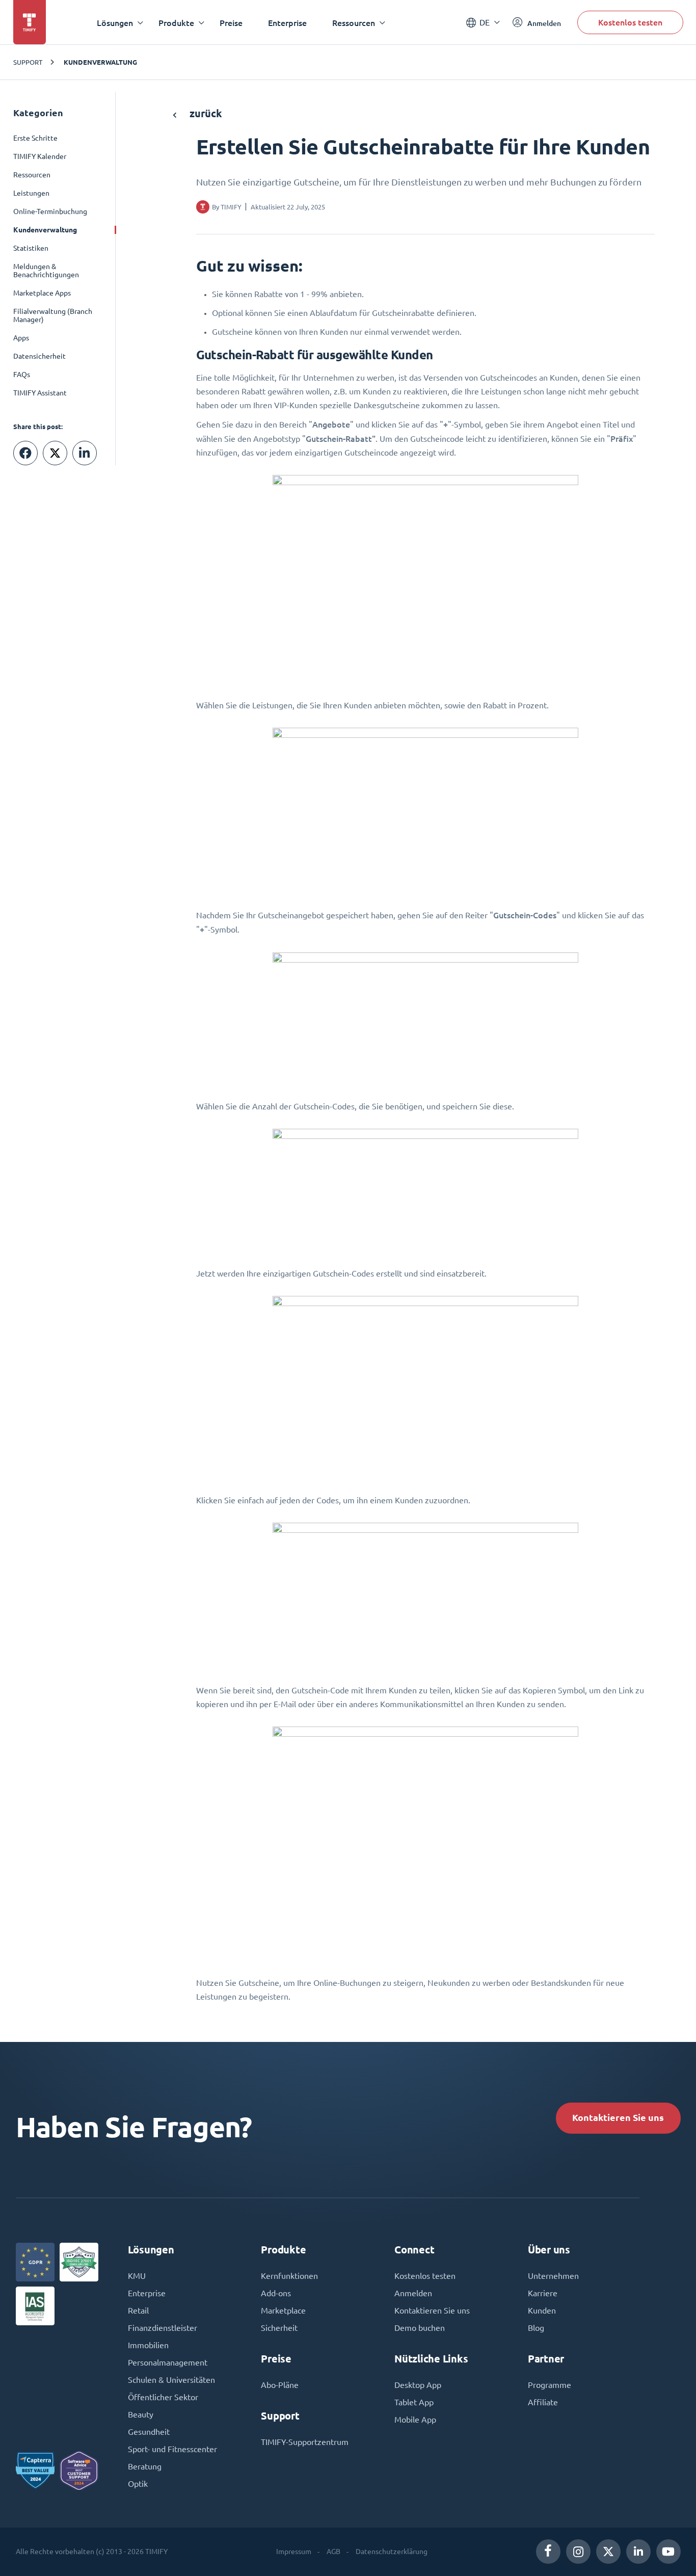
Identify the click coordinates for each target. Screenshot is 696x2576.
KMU (137, 2276)
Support (28, 62)
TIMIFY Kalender (40, 156)
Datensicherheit (39, 356)
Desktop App (418, 2385)
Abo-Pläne (280, 2385)
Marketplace (283, 2311)
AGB (333, 2552)
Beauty (141, 2414)
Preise (231, 23)
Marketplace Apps (42, 293)
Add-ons (276, 2293)
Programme (550, 2385)
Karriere (543, 2293)
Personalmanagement (168, 2362)
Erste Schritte (35, 138)
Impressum (294, 2552)
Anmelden (413, 2293)
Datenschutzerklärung (392, 2552)
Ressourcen (32, 175)
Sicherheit (279, 2328)
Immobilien (148, 2345)
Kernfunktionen (289, 2276)
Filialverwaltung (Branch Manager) (53, 315)
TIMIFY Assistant (40, 393)
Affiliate (543, 2402)
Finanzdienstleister (163, 2328)
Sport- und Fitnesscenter (172, 2449)
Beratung (145, 2466)
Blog (536, 2328)
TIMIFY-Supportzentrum (305, 2442)
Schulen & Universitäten (171, 2380)
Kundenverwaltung (100, 62)
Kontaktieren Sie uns (618, 2118)
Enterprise (287, 23)
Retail (138, 2311)
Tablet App (414, 2402)
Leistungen (31, 193)
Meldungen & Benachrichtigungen (46, 271)
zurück (205, 113)
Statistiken (31, 248)
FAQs (22, 375)
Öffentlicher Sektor (163, 2397)
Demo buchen (420, 2328)
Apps (21, 338)
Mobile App (415, 2420)
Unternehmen (553, 2276)
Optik (138, 2484)
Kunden (542, 2311)
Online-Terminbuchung (50, 211)
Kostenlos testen (630, 22)
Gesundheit (149, 2432)
